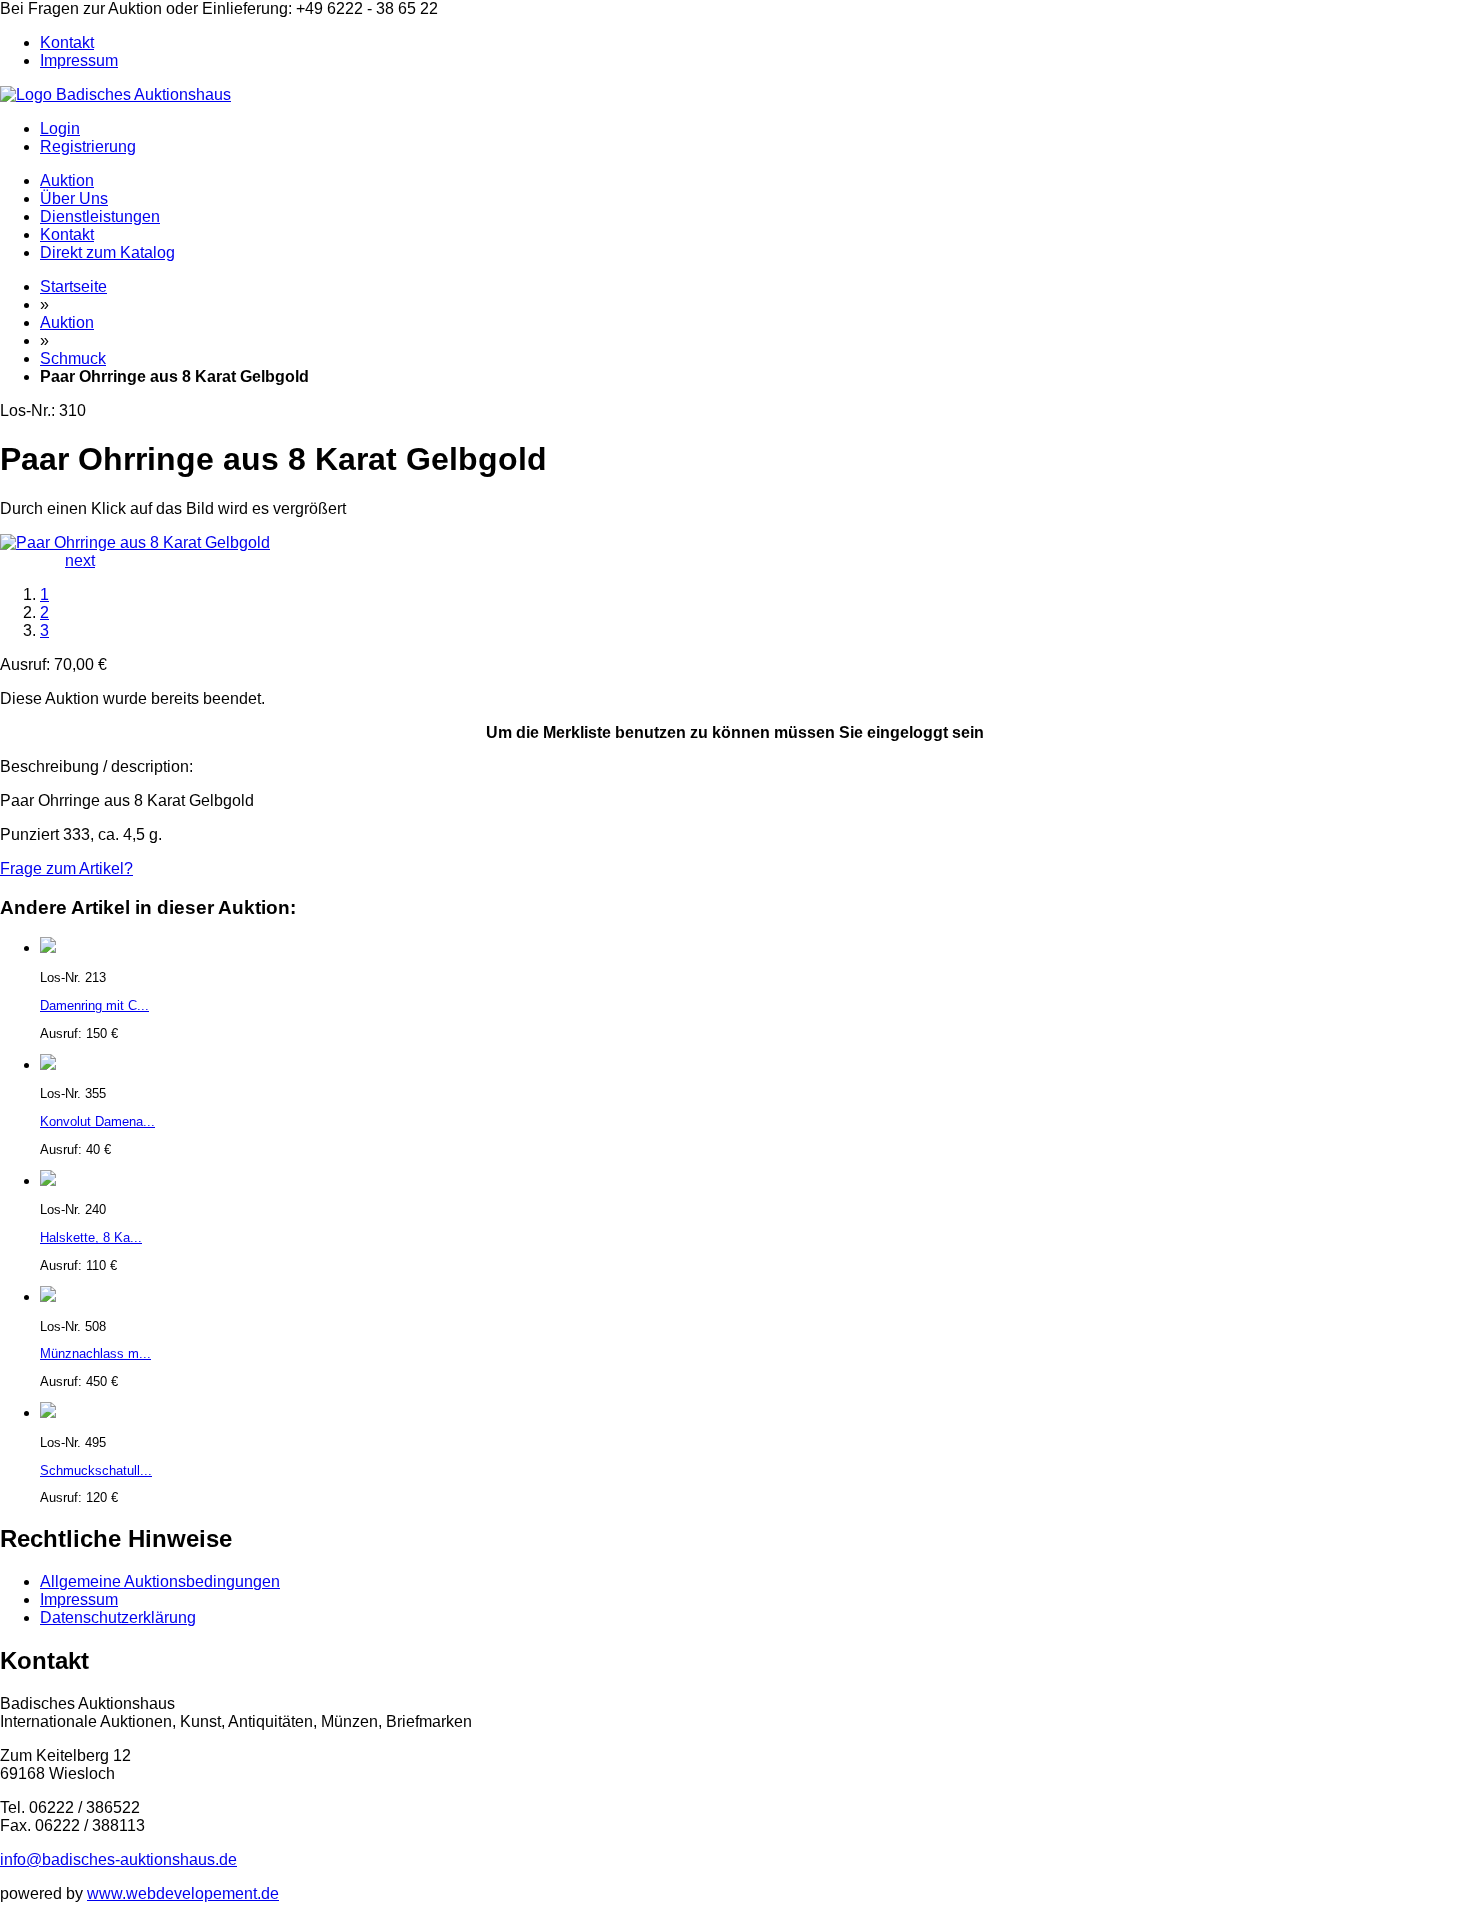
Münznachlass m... (95, 1353)
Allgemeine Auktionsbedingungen (160, 1581)
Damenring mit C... (94, 1005)
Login (60, 128)
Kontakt (67, 42)
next (80, 560)
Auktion (67, 180)
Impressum (79, 60)
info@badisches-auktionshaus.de (118, 1859)
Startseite (73, 286)
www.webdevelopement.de (183, 1893)
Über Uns (74, 198)
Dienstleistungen (100, 216)
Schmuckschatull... (96, 1470)
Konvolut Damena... (97, 1121)
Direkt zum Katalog (107, 252)
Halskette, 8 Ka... (91, 1237)
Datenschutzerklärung (118, 1617)
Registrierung (88, 146)
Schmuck (73, 358)
